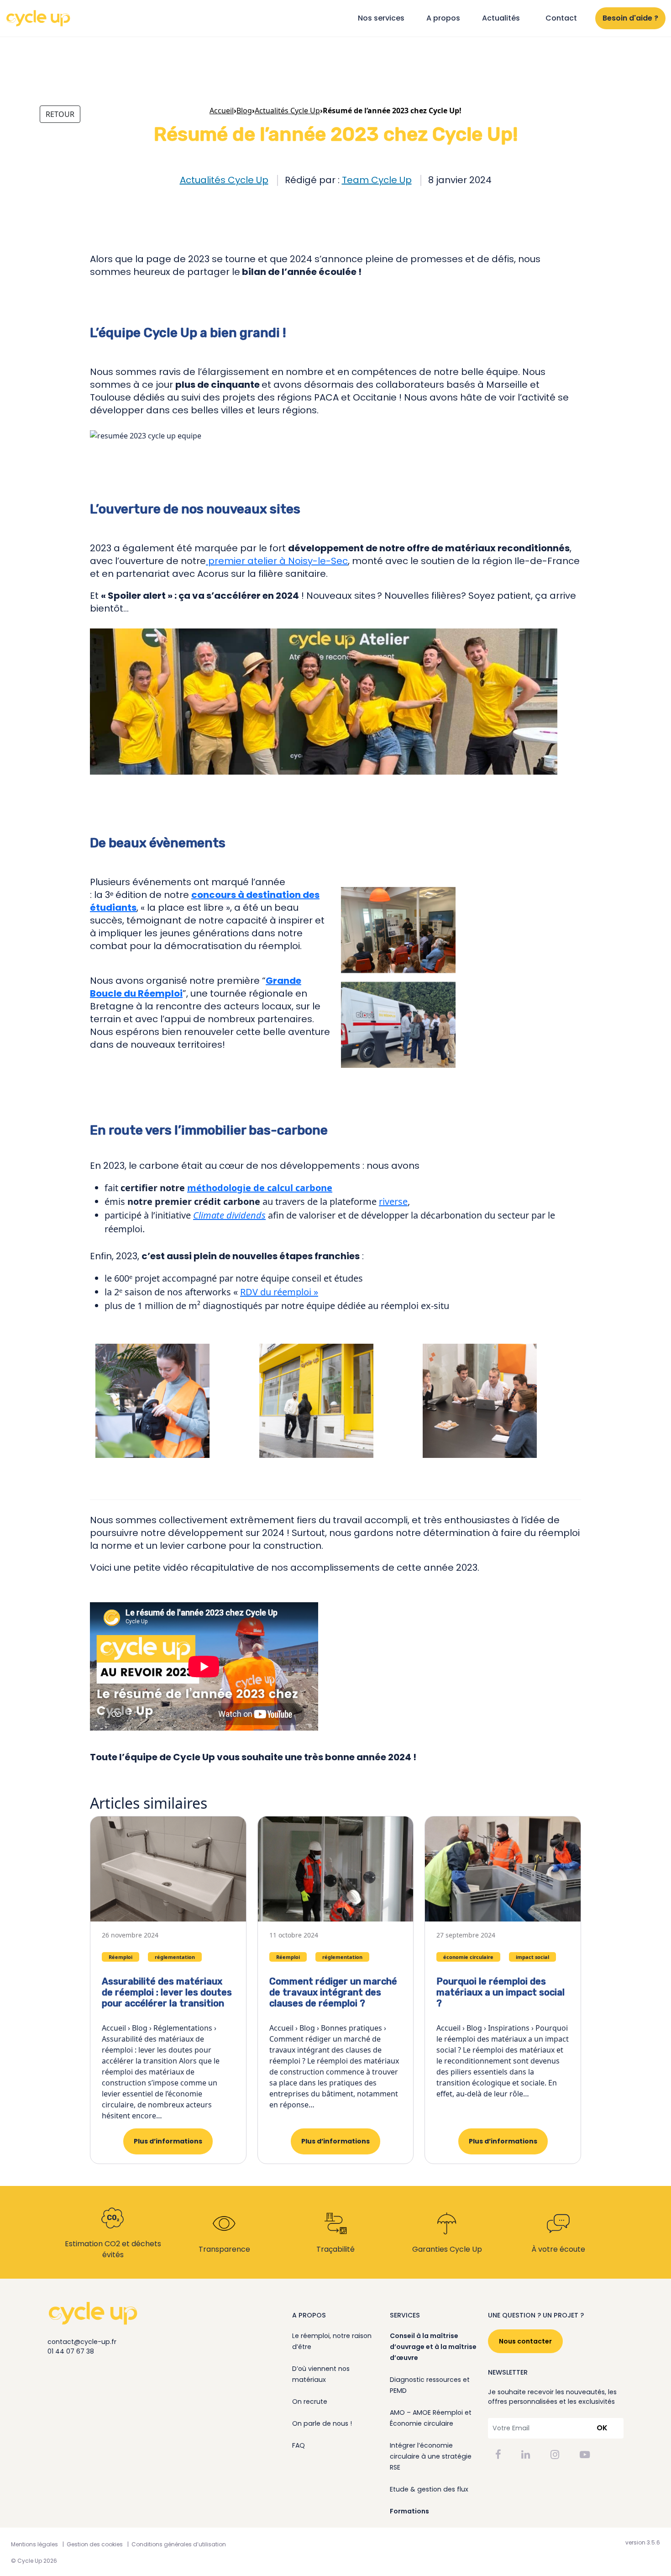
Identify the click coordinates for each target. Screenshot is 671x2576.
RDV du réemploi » (279, 1292)
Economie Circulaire (71, 203)
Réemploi (119, 203)
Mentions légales (34, 2544)
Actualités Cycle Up (224, 180)
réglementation (175, 1957)
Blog (244, 111)
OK (602, 2428)
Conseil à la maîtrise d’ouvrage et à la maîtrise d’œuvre (433, 2347)
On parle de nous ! (322, 2423)
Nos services (381, 18)
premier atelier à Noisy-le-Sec (277, 561)
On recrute (310, 2402)
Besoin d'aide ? (630, 18)
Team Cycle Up (377, 180)
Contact (561, 18)
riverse (393, 1201)
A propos (443, 18)
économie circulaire (468, 1957)
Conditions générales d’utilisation (179, 2544)
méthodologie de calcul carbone (260, 1188)
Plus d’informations (168, 2141)
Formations (409, 2511)
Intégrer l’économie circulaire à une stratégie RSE (431, 2456)
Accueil (222, 111)
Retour (60, 114)
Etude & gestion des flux (429, 2489)
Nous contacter (525, 2341)
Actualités (501, 18)
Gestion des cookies (95, 2544)
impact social (532, 1957)
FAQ (299, 2445)
